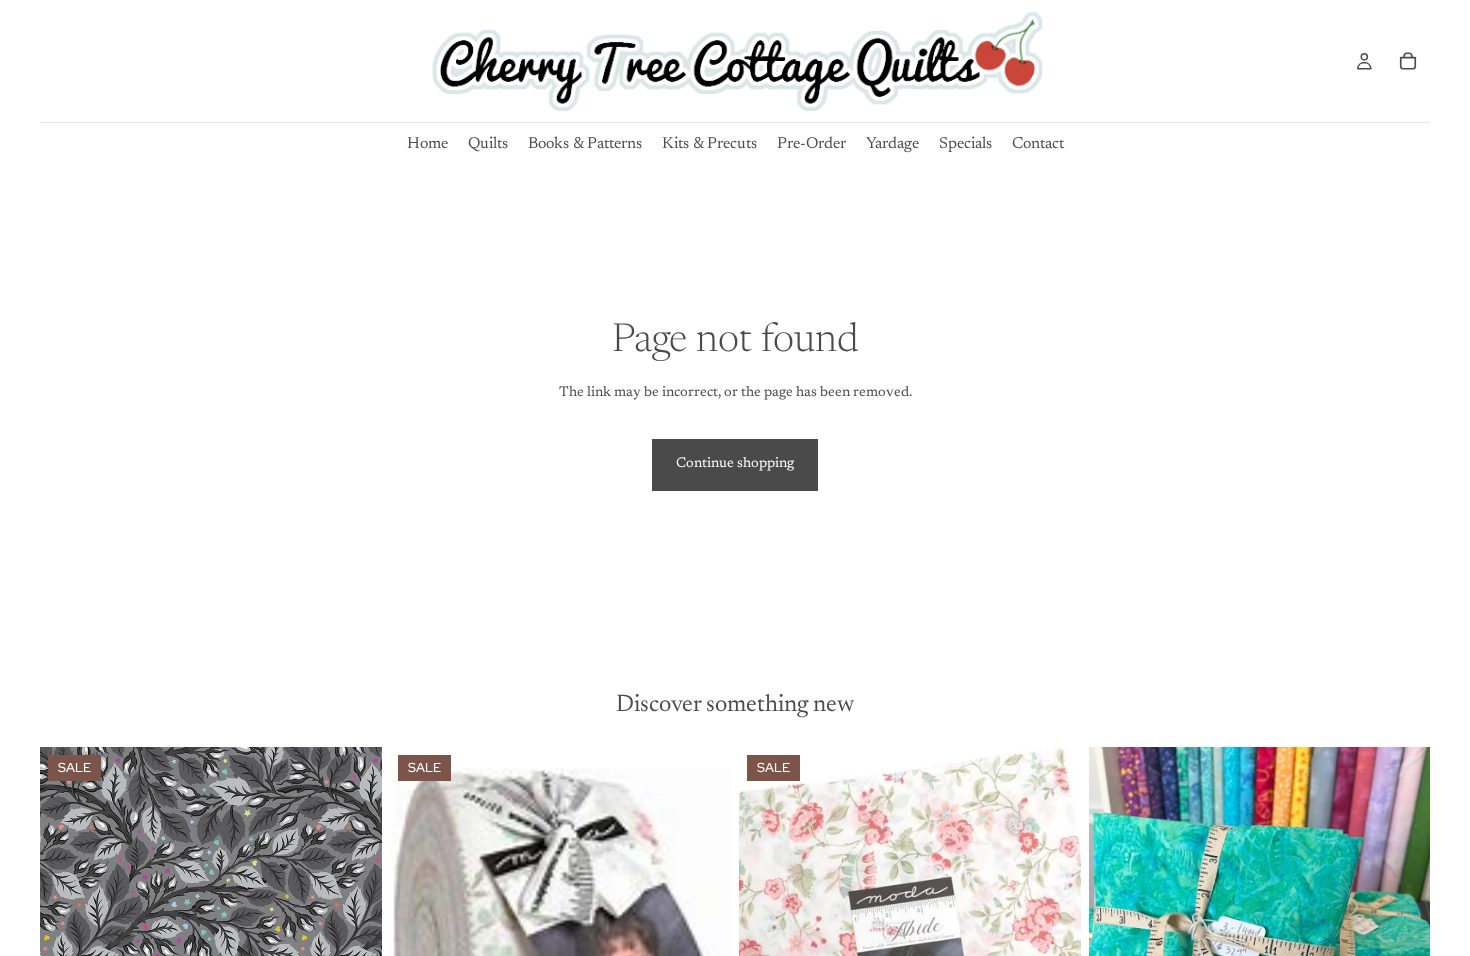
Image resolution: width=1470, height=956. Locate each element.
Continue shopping (735, 464)
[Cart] (1408, 61)
